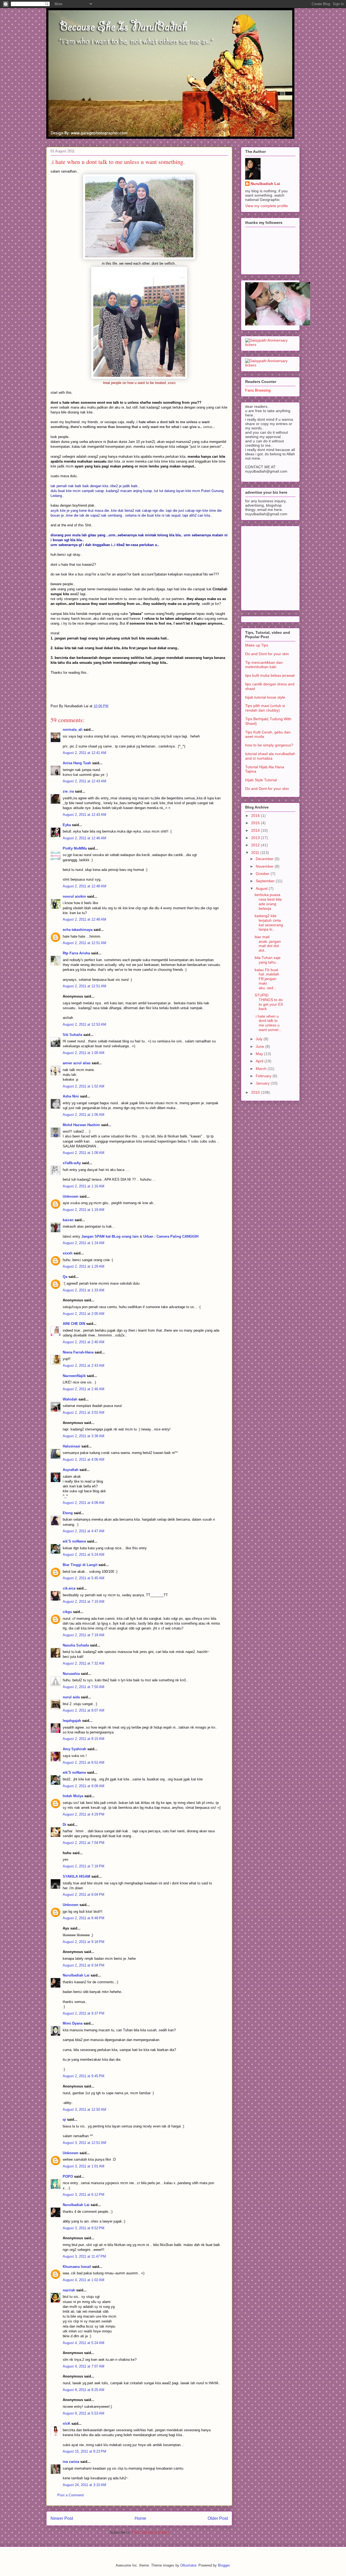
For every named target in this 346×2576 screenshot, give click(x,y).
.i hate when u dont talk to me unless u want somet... (268, 1023)
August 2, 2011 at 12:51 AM (84, 943)
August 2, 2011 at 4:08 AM (84, 1503)
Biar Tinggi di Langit (80, 1565)
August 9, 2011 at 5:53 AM (84, 2413)
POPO (68, 2176)
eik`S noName (74, 1541)
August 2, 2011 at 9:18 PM (84, 1942)
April (260, 1061)
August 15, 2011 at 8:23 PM (84, 2451)
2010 (256, 1092)
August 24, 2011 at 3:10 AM (84, 2485)
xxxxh (68, 1253)
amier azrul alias (77, 1063)
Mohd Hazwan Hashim (81, 1125)
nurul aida (71, 1697)
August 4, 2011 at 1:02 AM (84, 2280)
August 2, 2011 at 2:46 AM (84, 1389)
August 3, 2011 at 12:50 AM (84, 2109)
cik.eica (69, 1588)
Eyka (67, 825)
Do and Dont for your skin (267, 654)
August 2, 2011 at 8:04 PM (84, 1895)
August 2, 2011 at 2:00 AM (84, 1314)
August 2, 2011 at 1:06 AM (84, 1115)
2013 (256, 838)
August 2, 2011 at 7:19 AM (84, 1635)
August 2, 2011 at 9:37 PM (84, 2013)
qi (64, 2119)
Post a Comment (71, 2495)
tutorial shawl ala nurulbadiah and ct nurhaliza (270, 756)
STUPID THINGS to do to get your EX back (269, 1002)
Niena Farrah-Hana (78, 1352)
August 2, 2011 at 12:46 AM (84, 838)
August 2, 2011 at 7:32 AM (84, 1663)
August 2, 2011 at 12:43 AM (84, 781)
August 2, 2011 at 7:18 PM (84, 1866)
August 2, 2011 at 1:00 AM (84, 1053)
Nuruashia (71, 1674)
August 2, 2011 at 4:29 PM (84, 1814)
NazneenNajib (74, 1376)
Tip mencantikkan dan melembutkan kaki (264, 665)
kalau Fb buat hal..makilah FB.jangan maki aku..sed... (267, 979)
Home (140, 2518)
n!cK (66, 2424)
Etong (68, 1513)
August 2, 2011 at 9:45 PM (84, 2076)
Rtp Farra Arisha (76, 953)
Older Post (218, 2518)
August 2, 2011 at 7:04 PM (84, 1843)
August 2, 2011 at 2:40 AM (84, 1342)
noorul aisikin (74, 896)
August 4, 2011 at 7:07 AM (84, 2366)
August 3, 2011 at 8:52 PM (84, 2228)
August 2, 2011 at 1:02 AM (84, 1086)
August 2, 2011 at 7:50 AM (84, 1687)
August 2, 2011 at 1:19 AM (84, 1210)
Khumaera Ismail (77, 2267)
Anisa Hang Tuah (77, 763)
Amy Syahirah (74, 1749)
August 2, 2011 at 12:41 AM (84, 753)
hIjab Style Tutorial (261, 780)
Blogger (224, 2565)
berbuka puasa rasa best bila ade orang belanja (268, 901)
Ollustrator (188, 2565)
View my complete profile (267, 206)
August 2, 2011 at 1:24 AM (84, 1243)
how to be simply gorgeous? (269, 745)
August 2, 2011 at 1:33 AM (84, 1290)
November (265, 866)
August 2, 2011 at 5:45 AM (84, 1578)
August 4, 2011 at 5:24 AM (84, 2343)
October (263, 874)
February (264, 1076)
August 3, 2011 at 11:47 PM (84, 2256)
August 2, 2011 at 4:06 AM (84, 1459)
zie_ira (68, 791)
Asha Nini (71, 1096)
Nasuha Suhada (76, 1645)
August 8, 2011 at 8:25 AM (84, 2390)
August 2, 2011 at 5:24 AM (84, 1555)
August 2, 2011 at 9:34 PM (84, 1965)
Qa (65, 1277)
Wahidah (70, 1399)
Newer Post (62, 2518)
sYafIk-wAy (72, 1163)
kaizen (68, 1220)
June (260, 1046)
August (262, 888)
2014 (256, 830)
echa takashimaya (78, 930)
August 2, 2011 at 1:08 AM (84, 1153)
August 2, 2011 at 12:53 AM (84, 1024)
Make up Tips (257, 645)
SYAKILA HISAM (76, 1876)
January (263, 1083)
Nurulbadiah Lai (76, 1975)
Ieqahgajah (72, 1721)
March (262, 1069)
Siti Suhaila (72, 1035)
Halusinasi (71, 1446)
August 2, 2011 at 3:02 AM (84, 1412)
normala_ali (73, 730)
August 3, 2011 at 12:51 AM (84, 2143)
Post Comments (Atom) (150, 2532)
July (260, 1039)
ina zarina (71, 2462)
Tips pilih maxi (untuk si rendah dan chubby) (265, 708)
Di (64, 1825)
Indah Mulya (73, 1796)
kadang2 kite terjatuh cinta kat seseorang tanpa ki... (269, 922)
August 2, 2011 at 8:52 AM (84, 1762)
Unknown (71, 1196)
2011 (256, 853)
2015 (256, 823)
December (265, 859)
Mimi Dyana (73, 2023)
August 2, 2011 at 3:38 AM (84, 1436)
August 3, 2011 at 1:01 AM (84, 2166)
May (260, 1054)
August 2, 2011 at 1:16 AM (84, 1186)
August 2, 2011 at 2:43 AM (84, 1366)
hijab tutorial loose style (265, 697)
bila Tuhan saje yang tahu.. (268, 960)
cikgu (67, 1612)
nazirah (69, 2290)
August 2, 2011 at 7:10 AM (84, 1602)
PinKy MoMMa (75, 848)
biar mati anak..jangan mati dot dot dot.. (268, 944)
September (266, 881)
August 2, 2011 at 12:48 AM (84, 886)
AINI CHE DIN (74, 1324)
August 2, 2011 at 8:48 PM (84, 1918)
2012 (256, 845)
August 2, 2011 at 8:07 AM (84, 1710)
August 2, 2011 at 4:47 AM (84, 1531)
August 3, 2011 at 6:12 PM (84, 2195)
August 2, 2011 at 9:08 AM (84, 1786)
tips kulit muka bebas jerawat (270, 675)
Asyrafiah (71, 1470)
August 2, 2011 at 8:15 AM (84, 1739)
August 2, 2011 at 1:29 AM (84, 1266)
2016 (256, 816)
